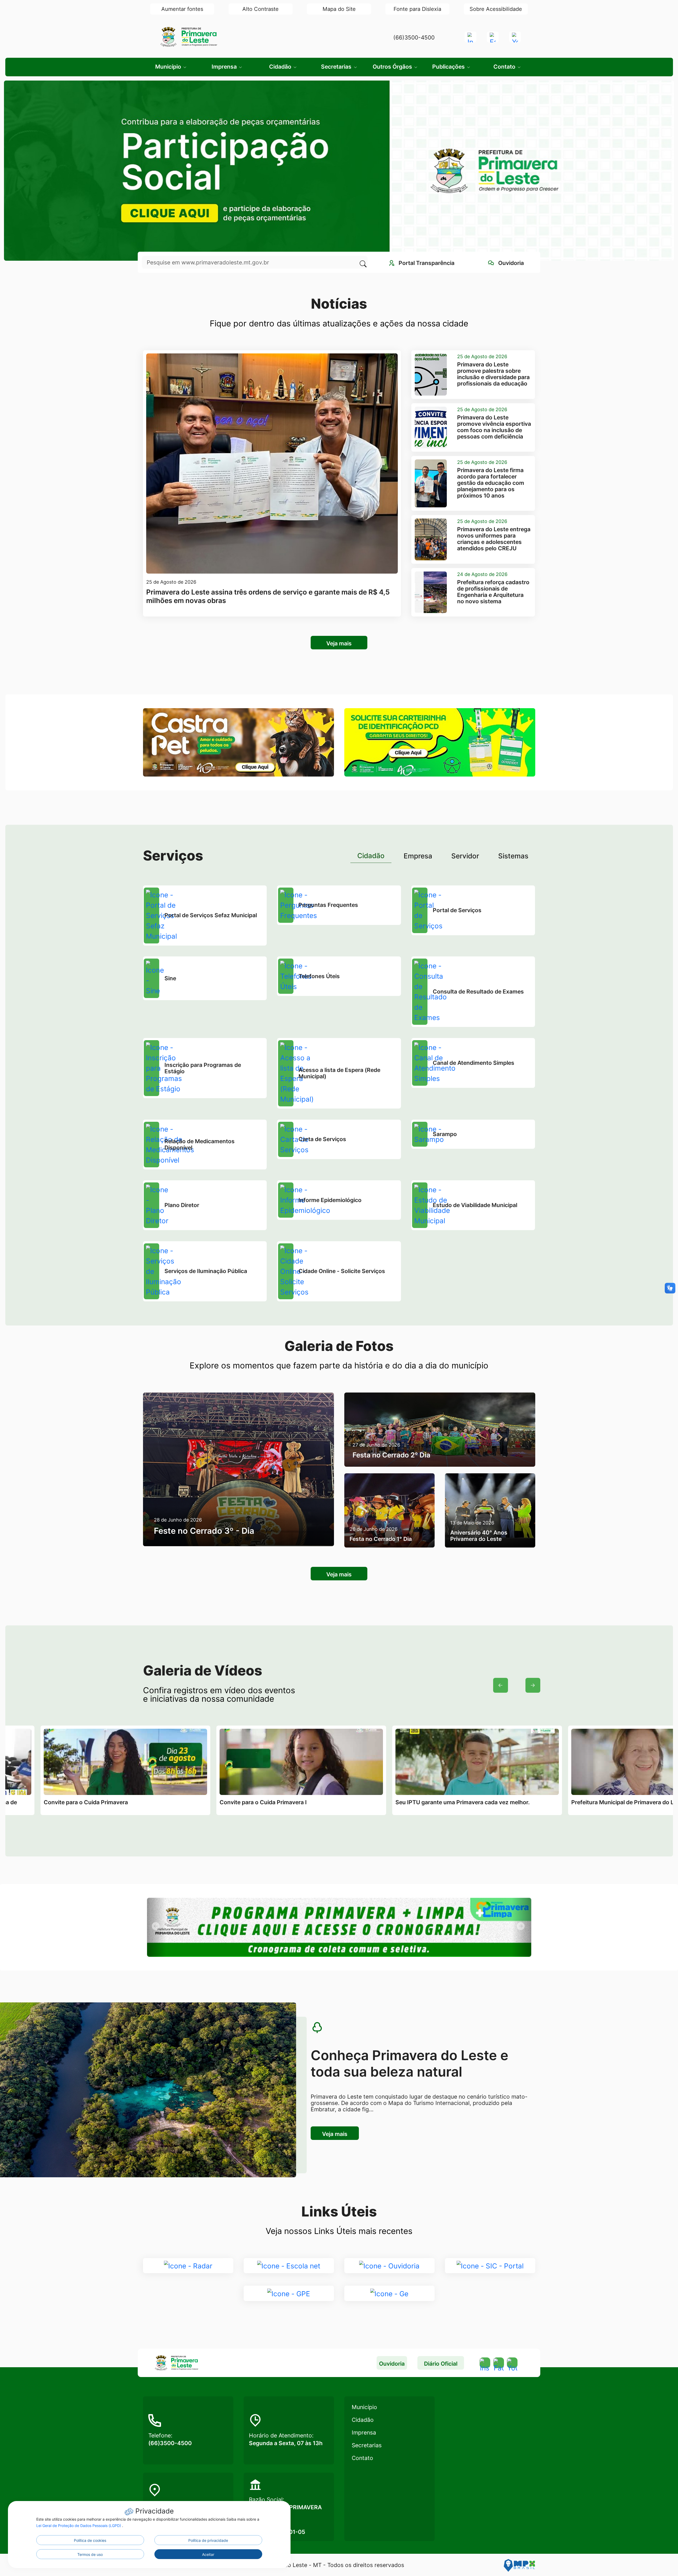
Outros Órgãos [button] (393, 67)
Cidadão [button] (281, 67)
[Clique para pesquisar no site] (362, 262)
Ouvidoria (392, 2364)
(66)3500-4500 (414, 37)
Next (533, 1685)
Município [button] (169, 67)
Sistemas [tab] (513, 856)
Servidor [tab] (465, 856)
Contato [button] (505, 67)
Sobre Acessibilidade (496, 9)
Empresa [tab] (418, 856)
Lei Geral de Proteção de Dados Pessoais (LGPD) (79, 2526)
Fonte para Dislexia (417, 9)
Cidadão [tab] (371, 856)
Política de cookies (90, 2540)
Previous (501, 1685)
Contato (362, 2458)
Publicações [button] (449, 67)
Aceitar (208, 2554)
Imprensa (364, 2433)
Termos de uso (90, 2554)
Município (364, 2407)
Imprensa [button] (225, 67)
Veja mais (339, 643)
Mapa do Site (339, 9)
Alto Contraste (260, 9)
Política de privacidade (208, 2540)
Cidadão (363, 2420)
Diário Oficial (441, 2364)
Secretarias (367, 2445)
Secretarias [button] (337, 67)
